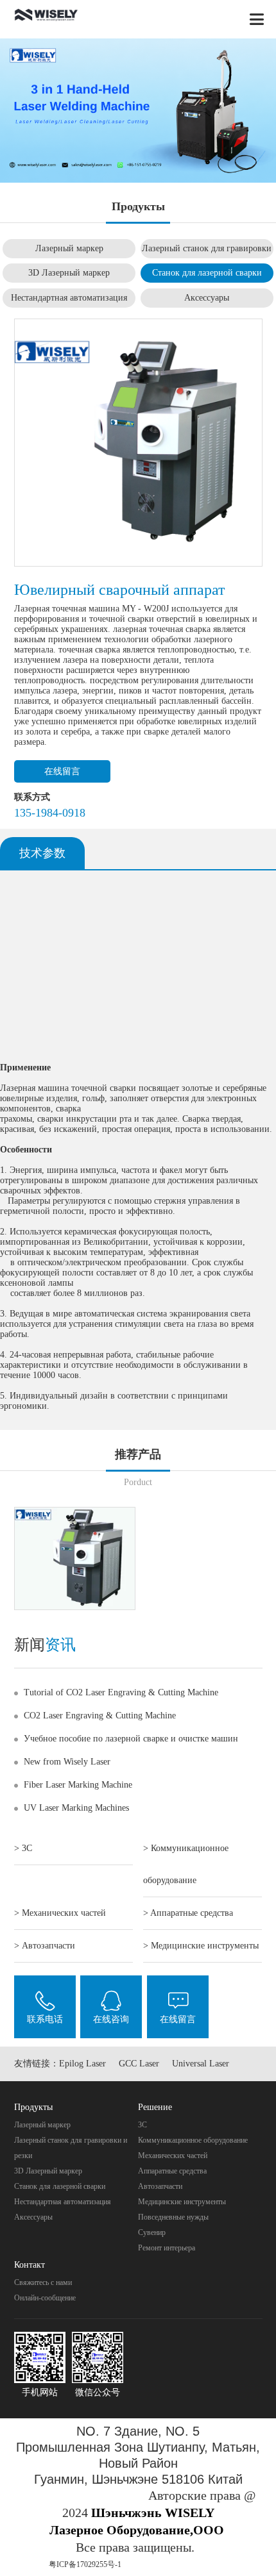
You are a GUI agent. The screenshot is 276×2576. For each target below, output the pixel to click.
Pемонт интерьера (167, 2248)
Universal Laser (201, 2064)
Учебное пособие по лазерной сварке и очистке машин (131, 1739)
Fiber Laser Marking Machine (78, 1785)
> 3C (23, 1848)
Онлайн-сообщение (45, 2298)
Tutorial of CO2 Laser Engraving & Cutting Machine (121, 1692)
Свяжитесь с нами (43, 2282)
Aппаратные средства (172, 2171)
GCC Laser (139, 2064)
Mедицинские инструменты (182, 2202)
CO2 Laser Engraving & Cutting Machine (100, 1716)
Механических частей (173, 2156)
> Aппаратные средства (188, 1913)
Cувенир (152, 2232)
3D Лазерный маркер (69, 273)
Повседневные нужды (173, 2217)
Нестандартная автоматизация (69, 298)
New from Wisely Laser (67, 1762)
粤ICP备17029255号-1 (85, 2564)
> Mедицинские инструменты (201, 1946)
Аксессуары (207, 298)
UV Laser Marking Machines (76, 1808)
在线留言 (62, 771)
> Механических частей (60, 1913)
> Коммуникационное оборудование (186, 1864)
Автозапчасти (160, 2186)
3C (142, 2125)
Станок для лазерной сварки (207, 273)
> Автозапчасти (45, 1946)
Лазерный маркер (69, 248)
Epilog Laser (82, 2064)
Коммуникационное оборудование (193, 2140)
